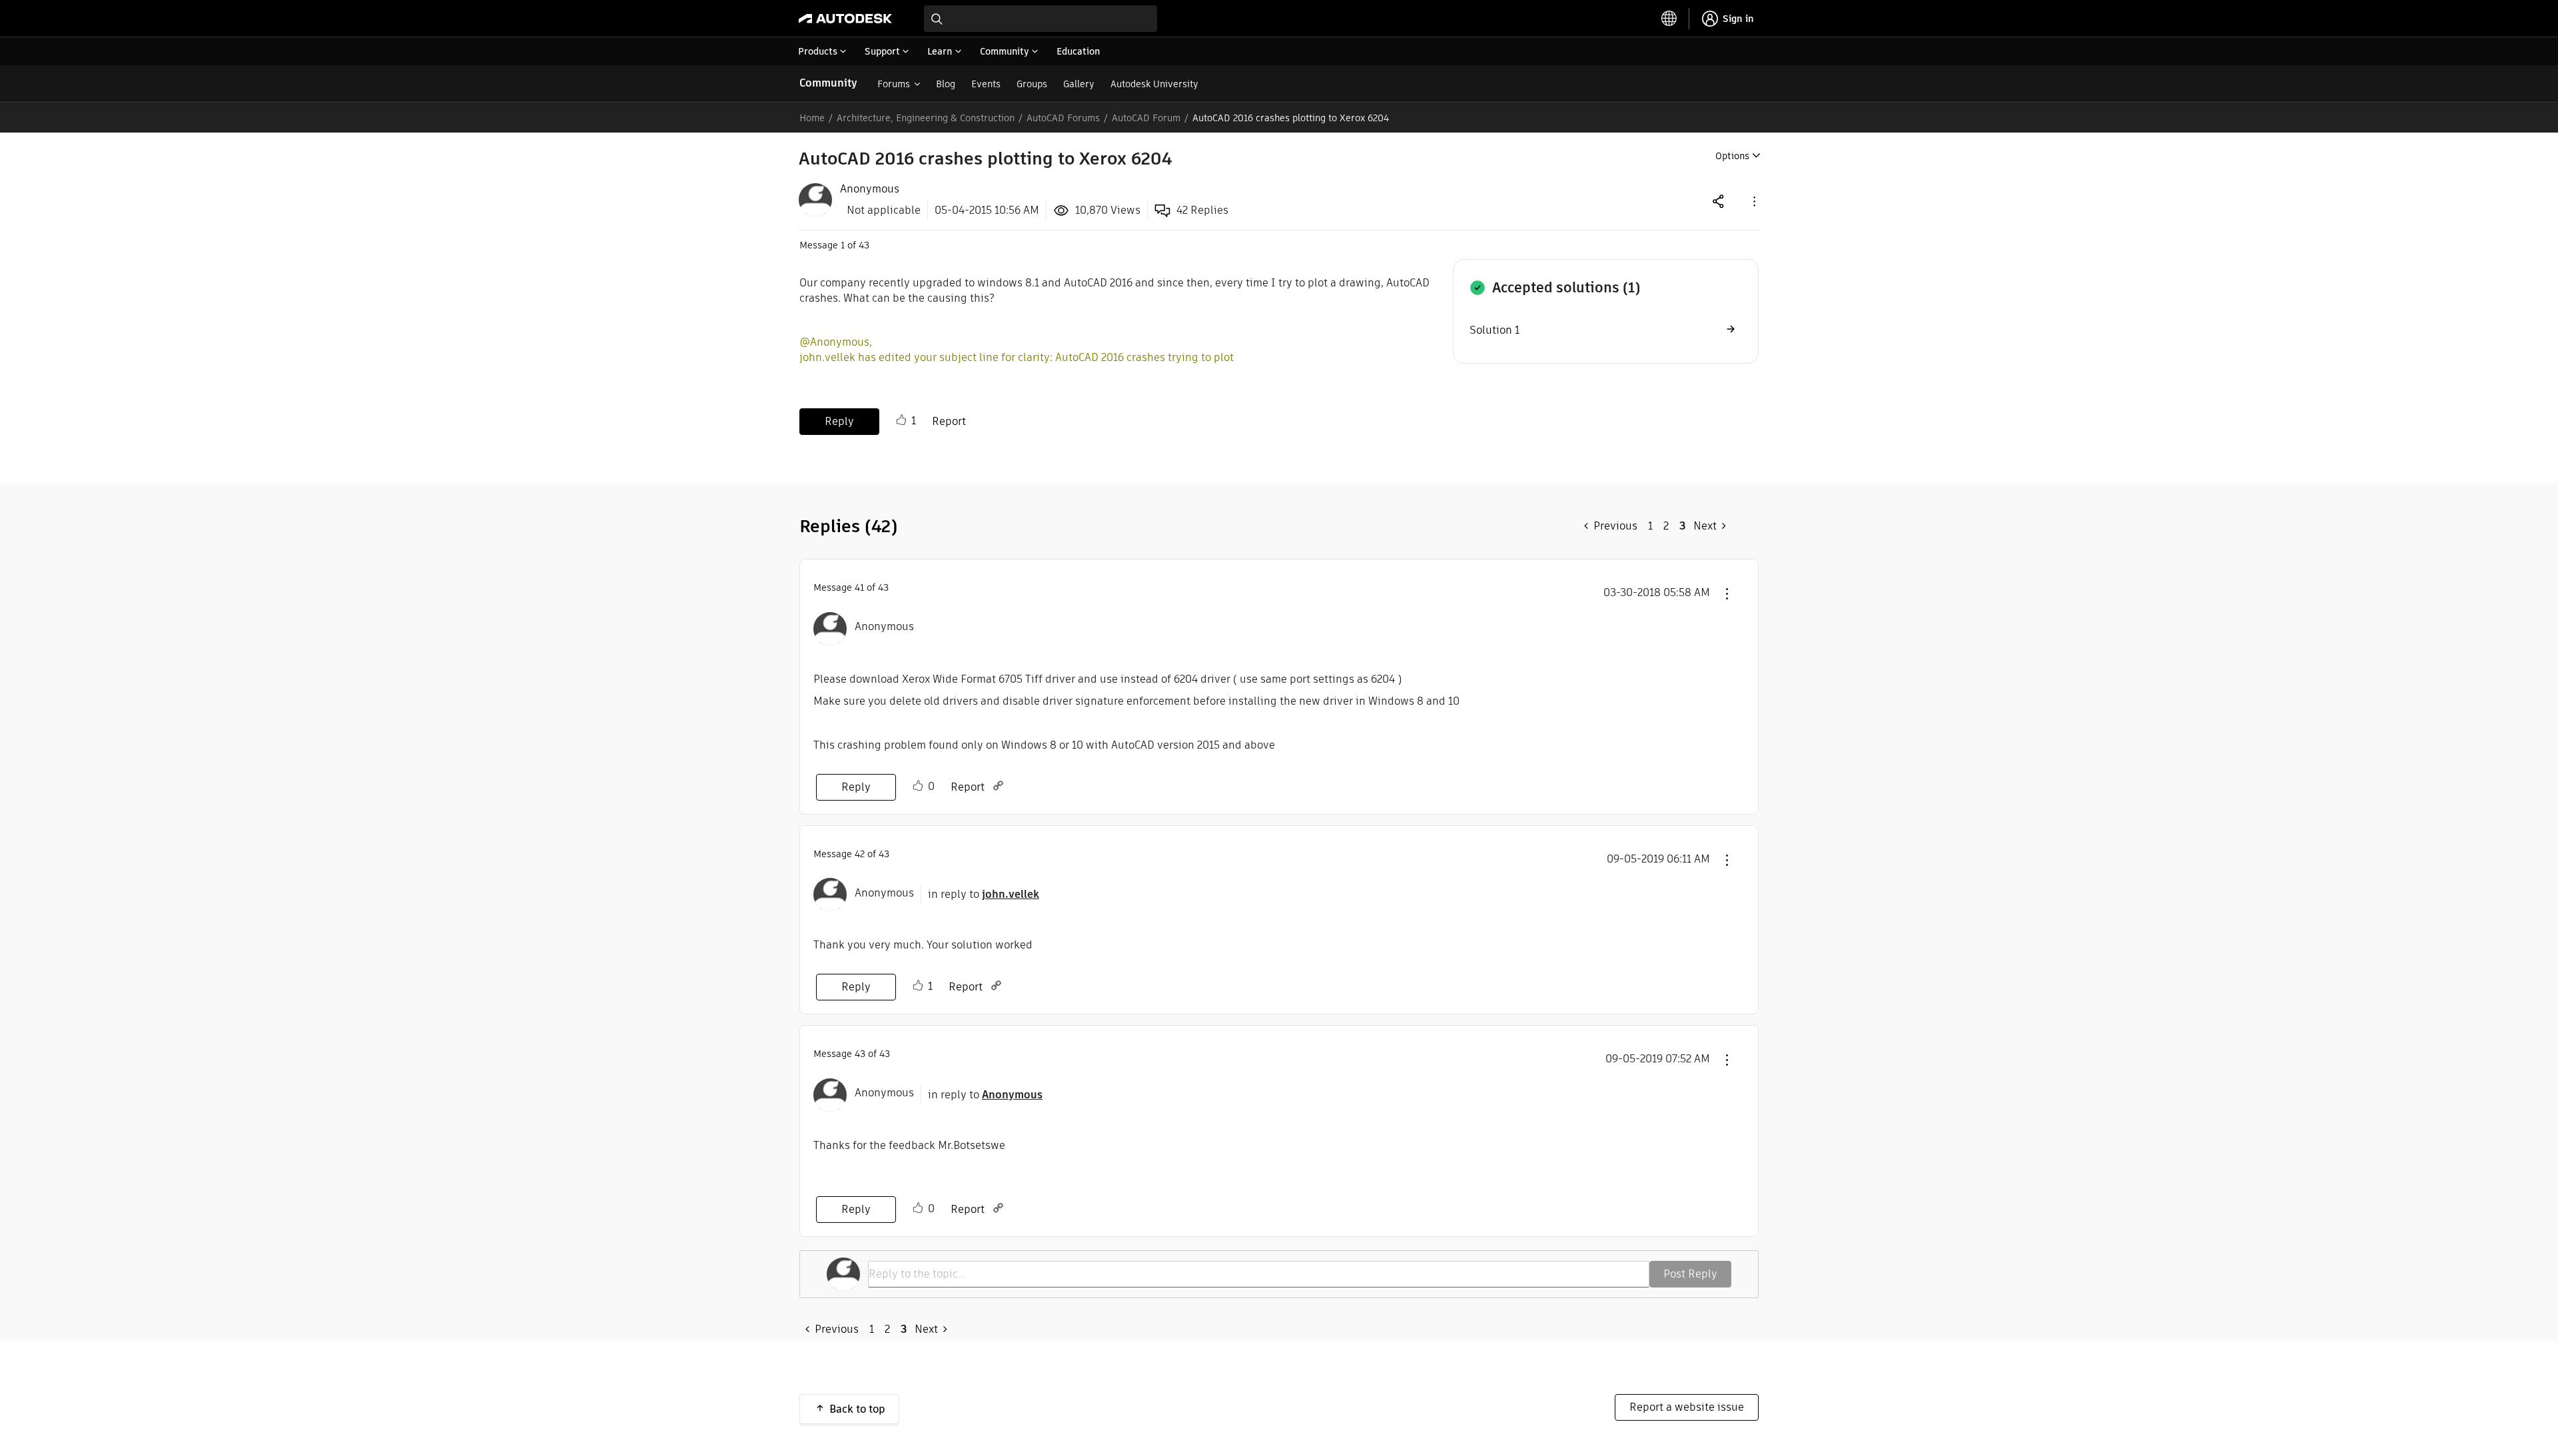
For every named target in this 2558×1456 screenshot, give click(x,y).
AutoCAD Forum (1146, 118)
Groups (1032, 84)
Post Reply (1690, 1274)
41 (859, 587)
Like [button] (901, 420)
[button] (1753, 201)
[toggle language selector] (1669, 19)
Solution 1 (1494, 330)
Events (986, 84)
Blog (946, 84)
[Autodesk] (845, 19)
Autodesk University (1154, 84)
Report (949, 421)
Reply (839, 421)
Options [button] (1732, 156)
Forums (894, 84)
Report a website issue (1687, 1407)
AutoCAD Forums (1063, 118)
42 (860, 854)
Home (812, 118)
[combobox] (1041, 19)
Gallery (1079, 84)
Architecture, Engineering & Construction (926, 118)
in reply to (984, 894)
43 (860, 1054)
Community (828, 83)
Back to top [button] (857, 1409)
